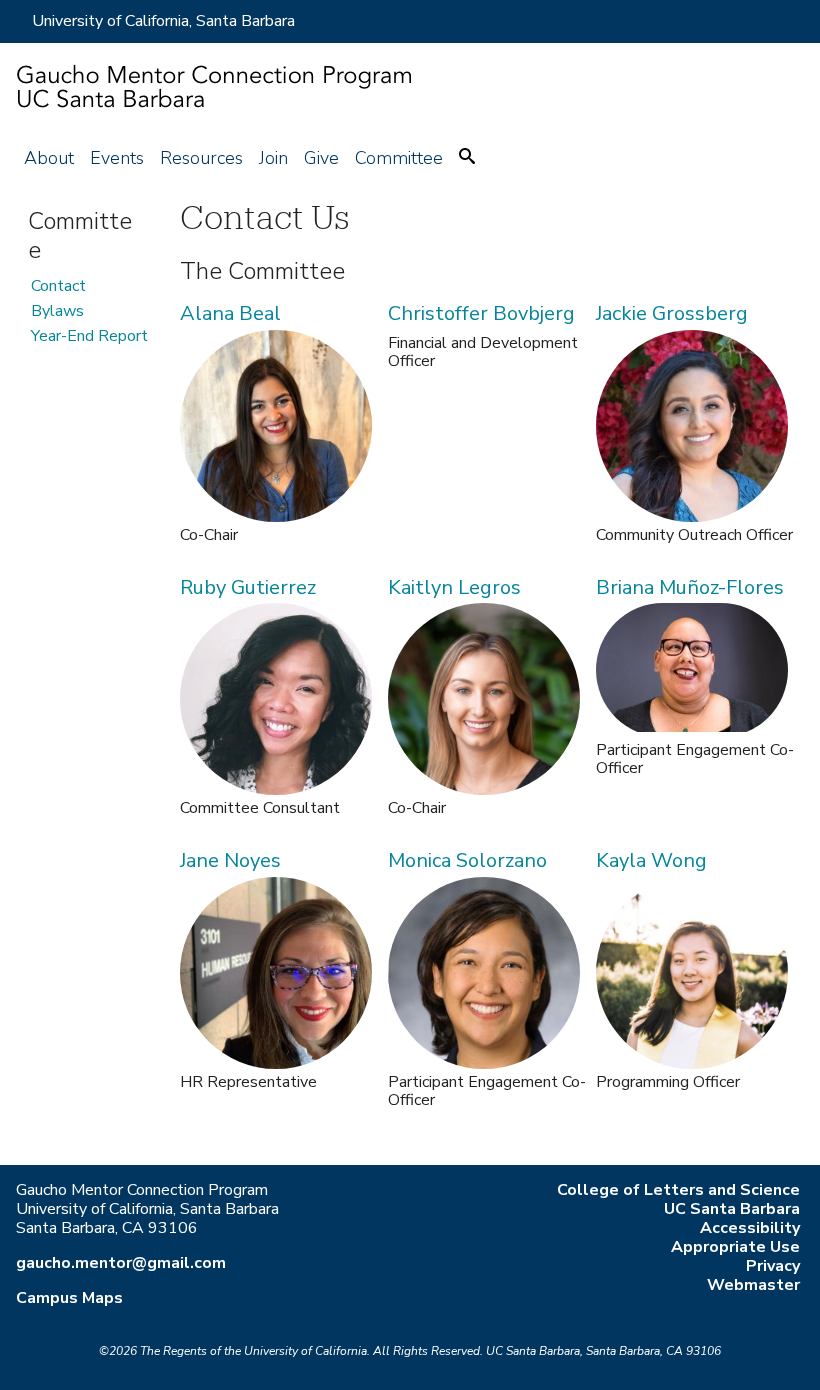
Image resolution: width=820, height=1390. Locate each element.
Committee (399, 158)
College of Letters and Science (678, 1190)
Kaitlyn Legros (454, 587)
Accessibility (750, 1228)
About (49, 158)
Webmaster (753, 1285)
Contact (58, 286)
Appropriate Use (735, 1247)
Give (321, 158)
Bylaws (57, 311)
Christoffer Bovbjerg (481, 313)
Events (117, 158)
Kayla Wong (651, 860)
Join (273, 158)
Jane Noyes (230, 860)
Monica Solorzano (467, 860)
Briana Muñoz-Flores (690, 587)
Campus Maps (69, 1298)
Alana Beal (230, 313)
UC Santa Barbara (732, 1209)
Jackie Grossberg (672, 313)
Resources (201, 158)
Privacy (773, 1266)
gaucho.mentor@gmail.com (121, 1263)
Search (467, 156)
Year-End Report (89, 336)
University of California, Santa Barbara (163, 21)
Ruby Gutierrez (248, 587)
